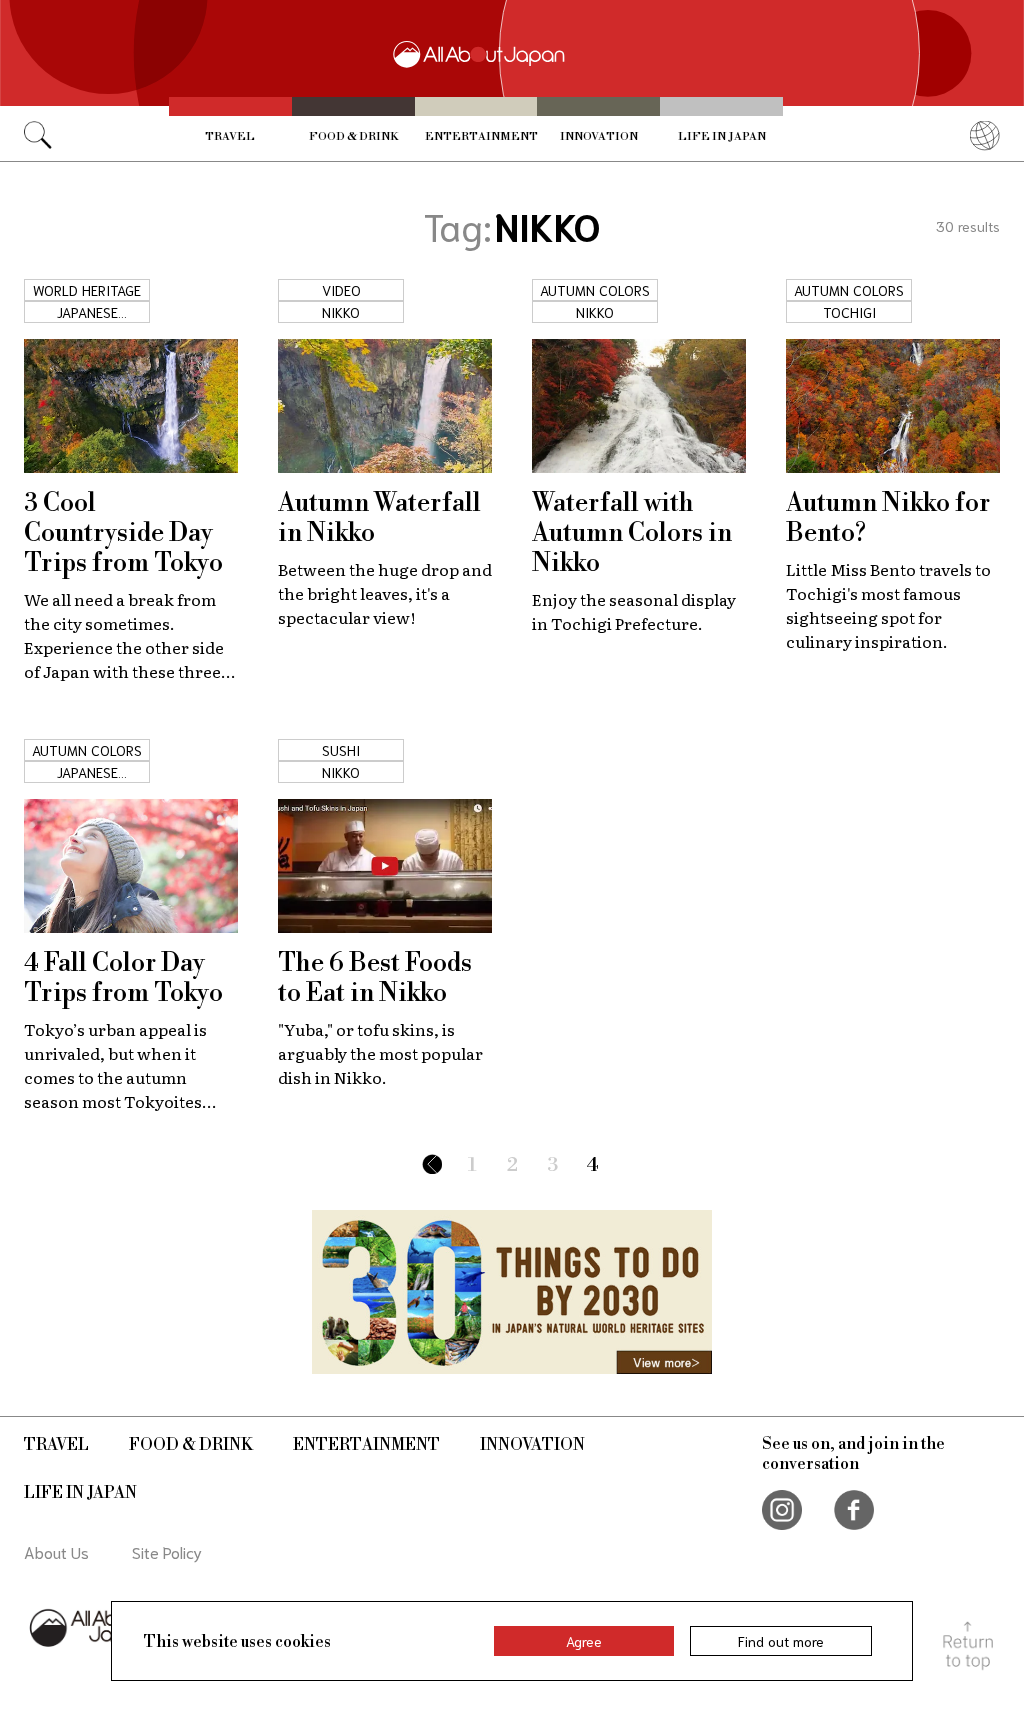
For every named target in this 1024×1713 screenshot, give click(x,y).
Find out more (781, 1641)
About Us (56, 1551)
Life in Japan (722, 137)
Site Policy (167, 1551)
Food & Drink (353, 137)
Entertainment (481, 137)
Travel (230, 137)
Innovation (599, 137)
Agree (584, 1641)
